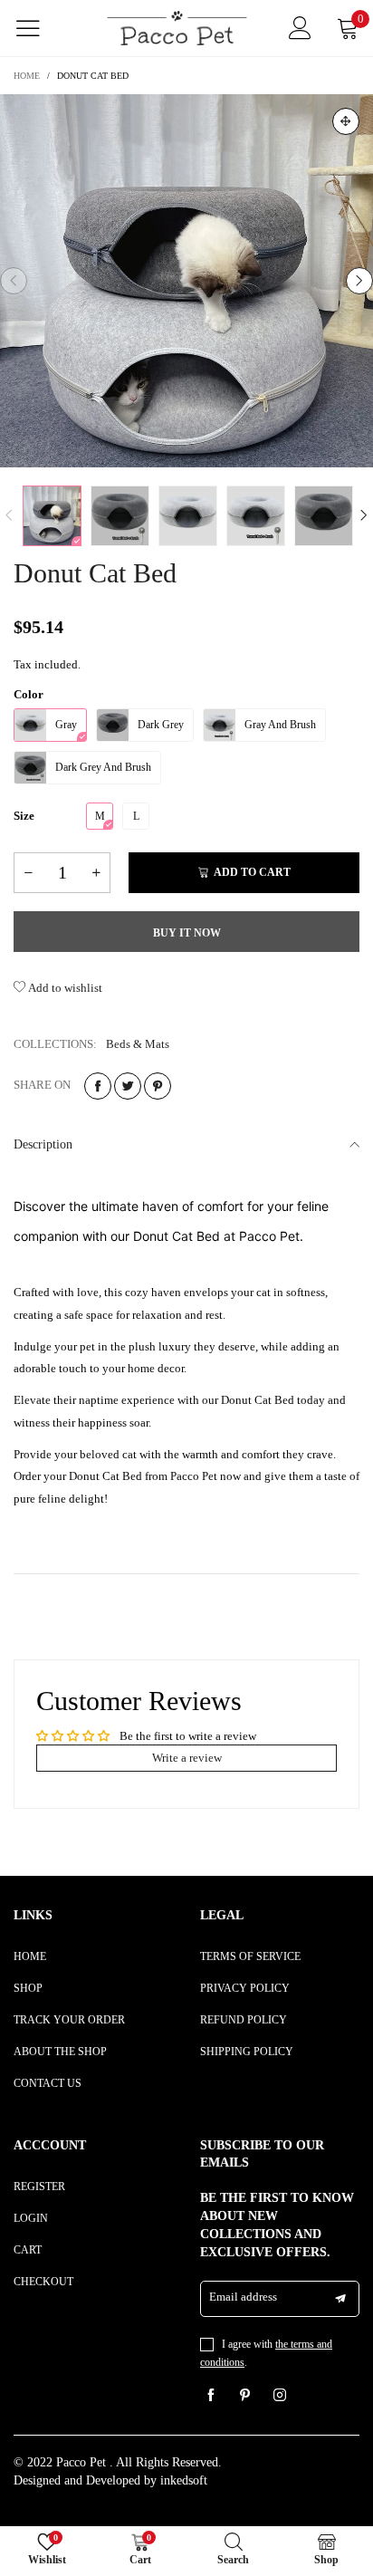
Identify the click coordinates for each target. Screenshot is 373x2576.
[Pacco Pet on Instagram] (280, 2397)
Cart (28, 2250)
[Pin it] (158, 1086)
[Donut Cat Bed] (186, 281)
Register (39, 2187)
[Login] (300, 28)
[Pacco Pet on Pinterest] (245, 2397)
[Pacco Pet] (177, 28)
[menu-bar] (39, 28)
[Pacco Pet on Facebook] (211, 2397)
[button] (14, 281)
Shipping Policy (247, 2052)
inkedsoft (184, 2480)
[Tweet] (128, 1086)
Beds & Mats (138, 1044)
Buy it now (187, 933)
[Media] (346, 121)
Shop (28, 1988)
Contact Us (48, 2083)
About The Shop (60, 2052)
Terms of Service (250, 1956)
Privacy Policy (245, 1988)
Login (31, 2218)
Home (30, 1956)
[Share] (98, 1086)
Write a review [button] (187, 1758)
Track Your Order (69, 2020)
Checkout (43, 2282)
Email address (243, 2297)
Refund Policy (244, 2020)
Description (43, 1144)
